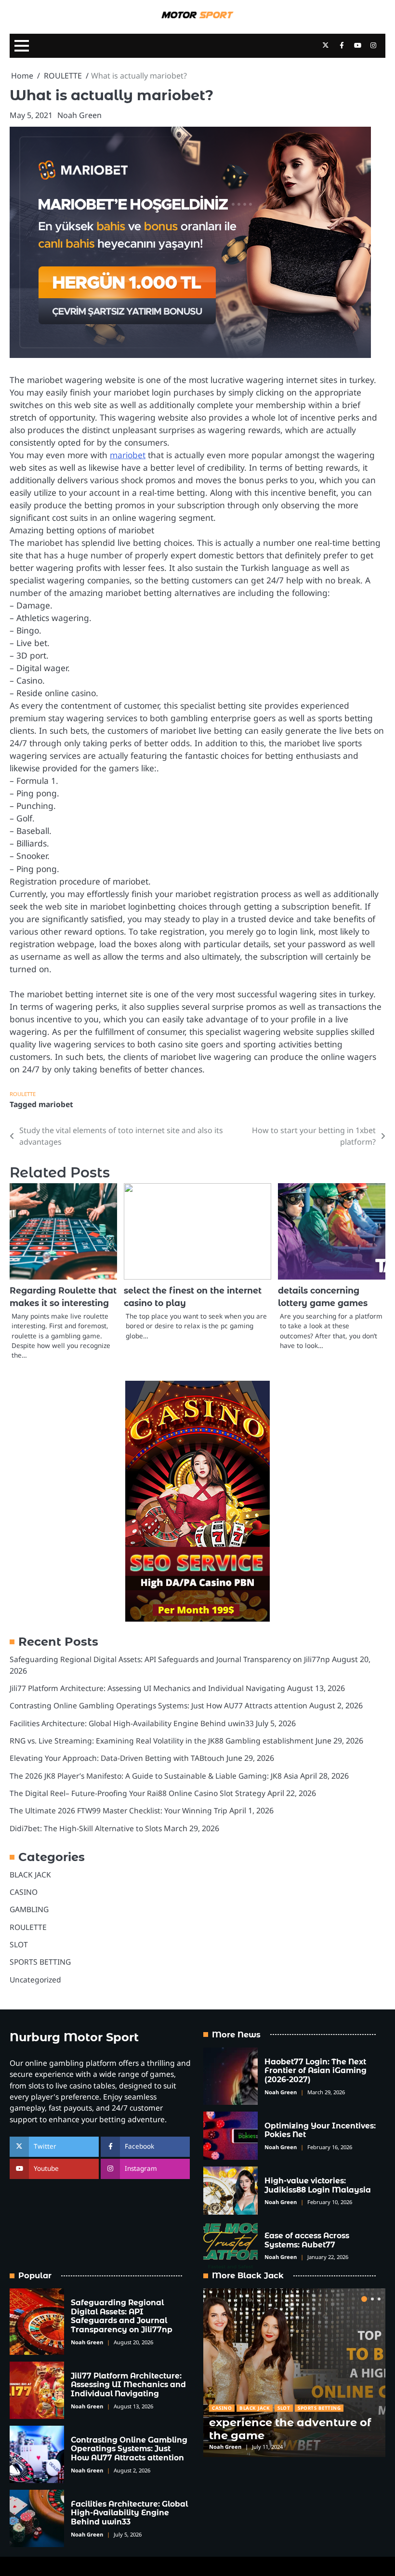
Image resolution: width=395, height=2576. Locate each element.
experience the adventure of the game (290, 2429)
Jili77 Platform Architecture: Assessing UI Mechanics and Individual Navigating (147, 1688)
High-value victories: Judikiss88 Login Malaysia (318, 2185)
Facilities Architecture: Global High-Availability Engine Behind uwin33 (132, 1723)
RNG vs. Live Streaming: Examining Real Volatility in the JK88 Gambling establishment (162, 1741)
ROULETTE (23, 1094)
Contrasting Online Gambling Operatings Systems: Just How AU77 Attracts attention (158, 1705)
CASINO (24, 1892)
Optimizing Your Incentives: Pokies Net (320, 2130)
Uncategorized (35, 1980)
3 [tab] (379, 2299)
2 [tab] (372, 2299)
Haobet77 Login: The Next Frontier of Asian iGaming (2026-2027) (316, 2071)
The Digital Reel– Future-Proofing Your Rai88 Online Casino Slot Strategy (138, 1793)
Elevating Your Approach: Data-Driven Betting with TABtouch (117, 1758)
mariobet (128, 455)
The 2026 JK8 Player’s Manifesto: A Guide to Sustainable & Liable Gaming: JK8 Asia (154, 1776)
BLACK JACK (30, 1875)
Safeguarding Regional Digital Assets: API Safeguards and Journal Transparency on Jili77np (170, 1659)
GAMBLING (29, 1909)
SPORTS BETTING (40, 1962)
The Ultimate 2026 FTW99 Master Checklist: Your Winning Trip (118, 1810)
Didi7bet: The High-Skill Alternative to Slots (86, 1828)
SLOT (19, 1944)
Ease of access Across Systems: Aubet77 (307, 2240)
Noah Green (79, 115)
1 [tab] (364, 2299)
